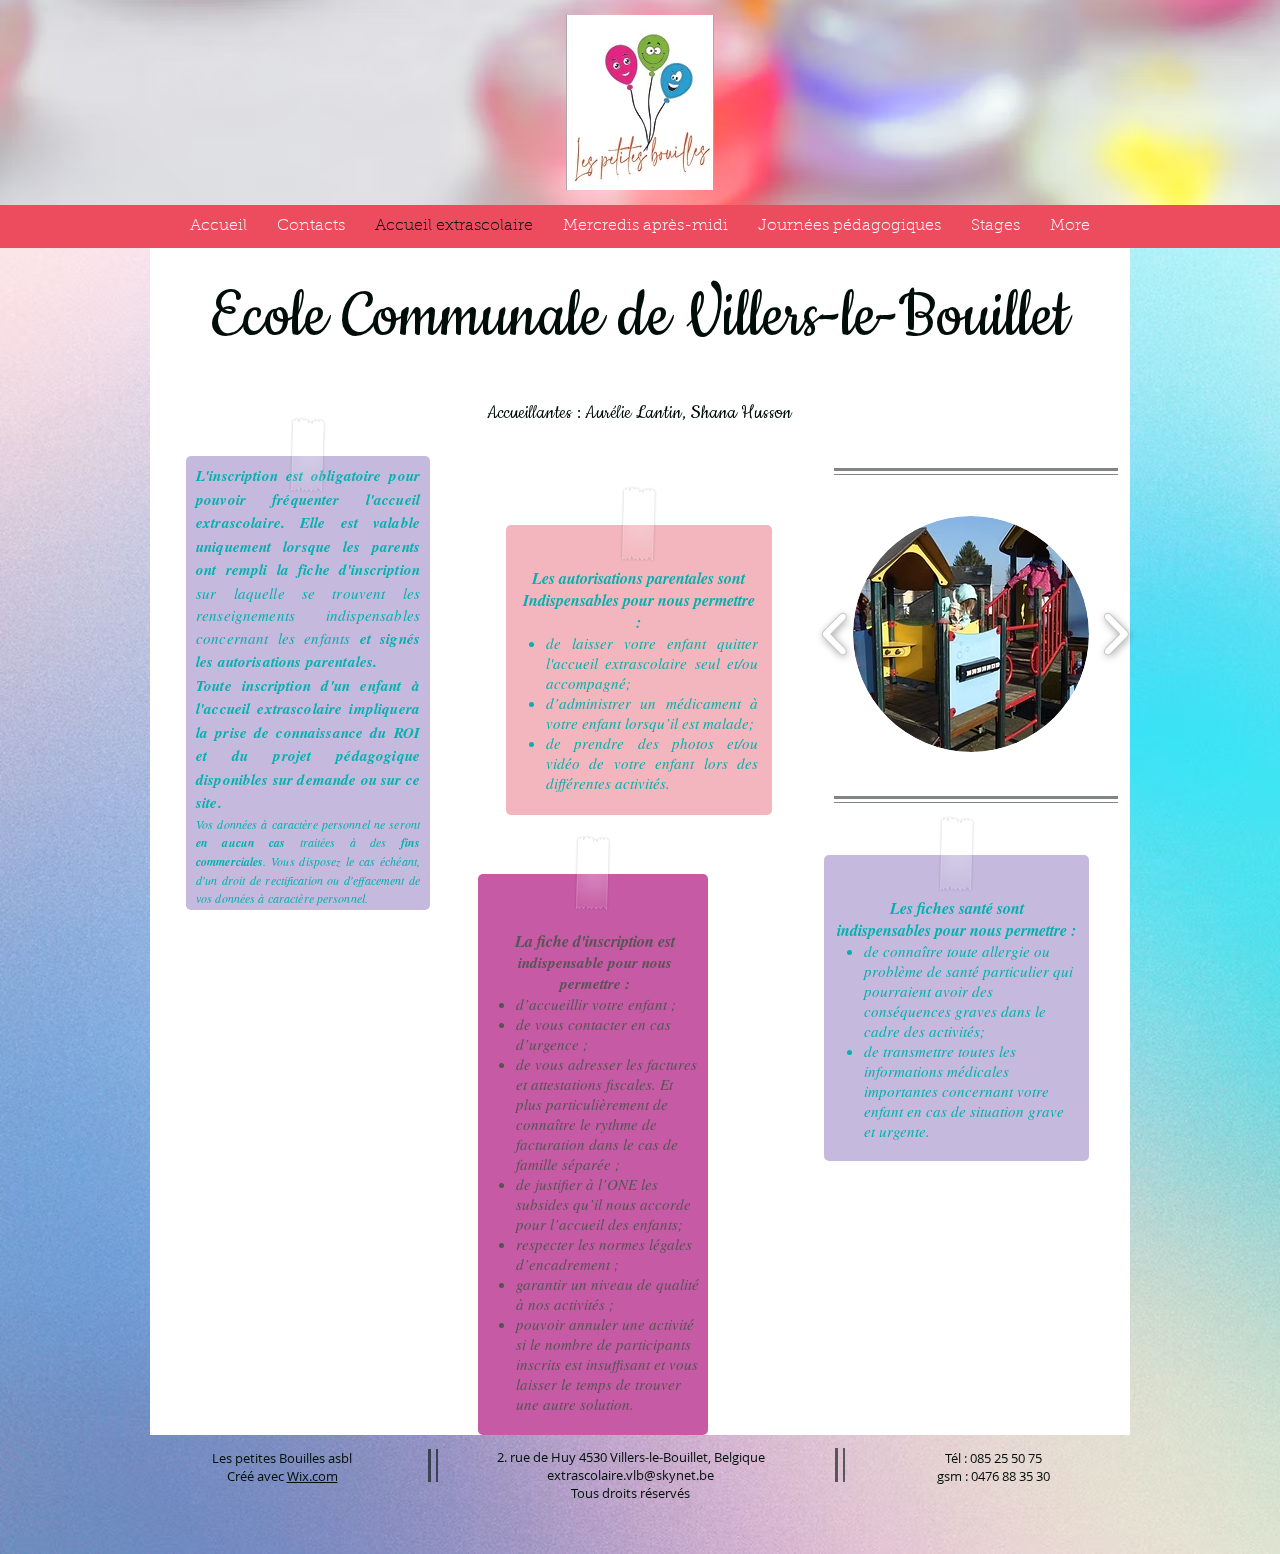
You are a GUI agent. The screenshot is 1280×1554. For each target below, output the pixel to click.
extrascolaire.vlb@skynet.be (630, 1475)
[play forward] (1115, 634)
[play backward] (835, 634)
